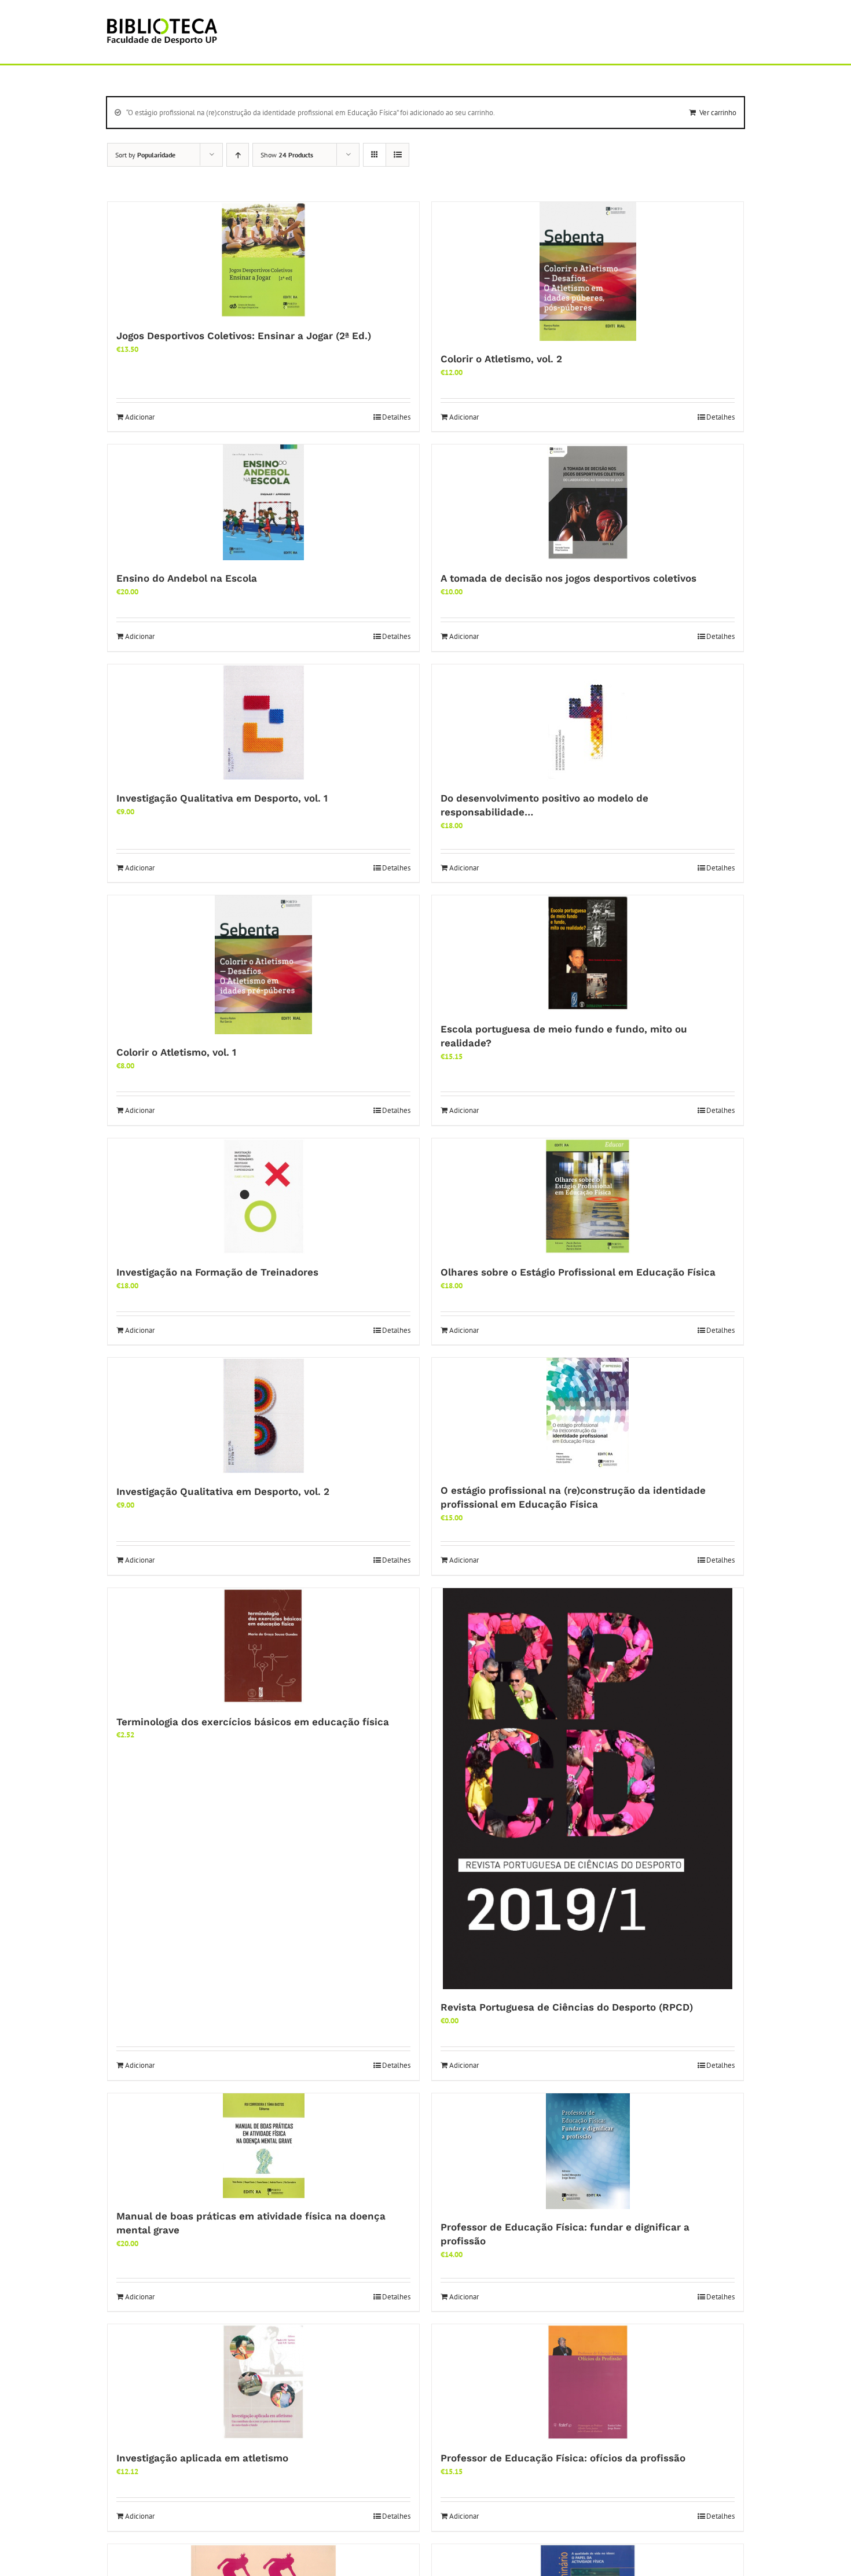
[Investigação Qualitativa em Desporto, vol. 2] (263, 1416)
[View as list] (397, 155)
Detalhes (396, 417)
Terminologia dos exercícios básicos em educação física (253, 1722)
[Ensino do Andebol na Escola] (263, 502)
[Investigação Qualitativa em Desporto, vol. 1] (263, 722)
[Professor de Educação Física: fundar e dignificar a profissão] (588, 2151)
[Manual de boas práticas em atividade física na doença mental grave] (263, 2146)
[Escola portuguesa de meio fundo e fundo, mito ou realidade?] (588, 953)
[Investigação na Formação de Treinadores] (263, 1196)
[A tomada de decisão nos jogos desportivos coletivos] (588, 502)
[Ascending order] (238, 155)
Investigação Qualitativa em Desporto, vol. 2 (223, 1491)
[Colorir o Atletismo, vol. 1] (263, 965)
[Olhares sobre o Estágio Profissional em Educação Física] (588, 1196)
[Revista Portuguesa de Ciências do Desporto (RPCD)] (588, 1789)
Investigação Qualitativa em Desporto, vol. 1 (222, 798)
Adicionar (140, 417)
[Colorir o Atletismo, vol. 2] (588, 271)
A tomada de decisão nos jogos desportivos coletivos (568, 578)
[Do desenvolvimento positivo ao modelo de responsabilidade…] (588, 722)
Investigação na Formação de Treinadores (217, 1272)
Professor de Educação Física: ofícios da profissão (563, 2458)
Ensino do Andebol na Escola (187, 578)
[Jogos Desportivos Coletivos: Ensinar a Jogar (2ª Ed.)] (263, 260)
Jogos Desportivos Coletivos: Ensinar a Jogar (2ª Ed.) (244, 336)
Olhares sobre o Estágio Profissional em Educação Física (578, 1272)
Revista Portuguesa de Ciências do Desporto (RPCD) (567, 2007)
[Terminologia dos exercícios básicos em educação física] (263, 1646)
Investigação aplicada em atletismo (202, 2458)
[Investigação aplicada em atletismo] (263, 2382)
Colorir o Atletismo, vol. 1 (176, 1052)
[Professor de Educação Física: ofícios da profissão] (588, 2382)
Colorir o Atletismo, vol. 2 (501, 359)
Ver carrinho (718, 113)
